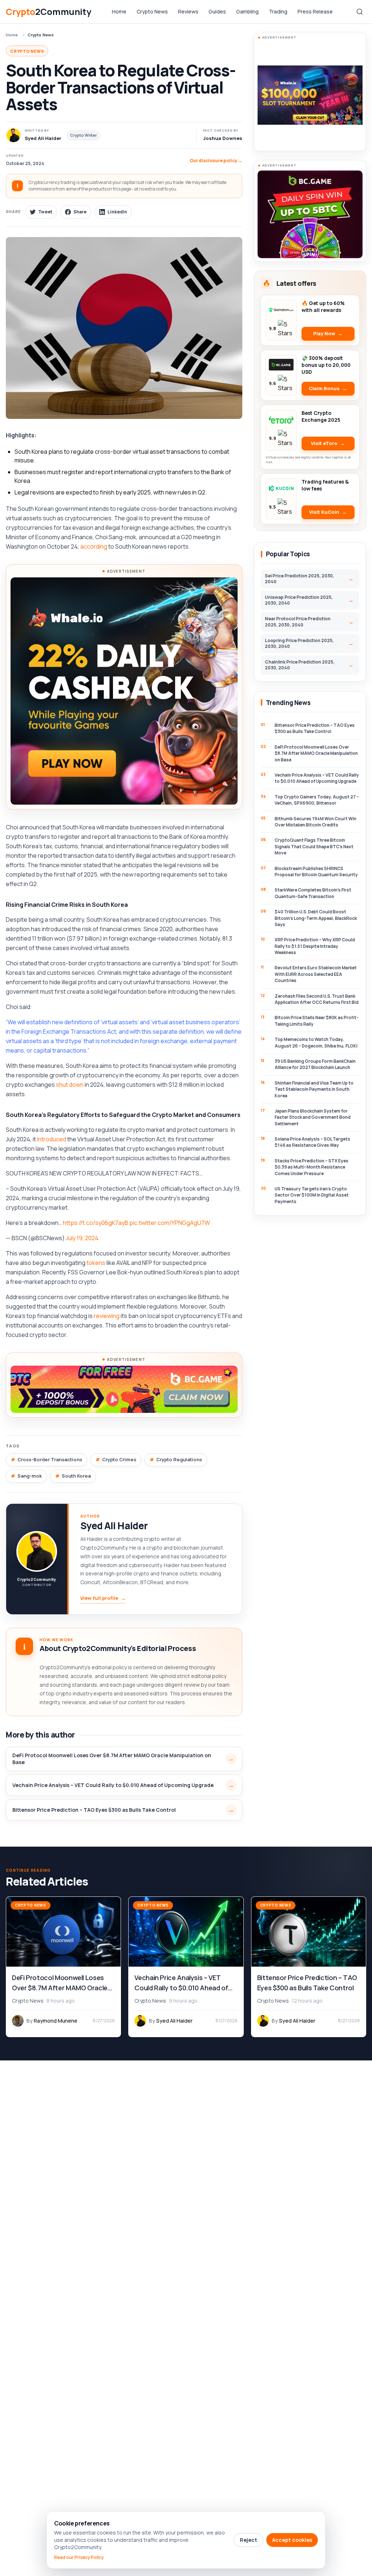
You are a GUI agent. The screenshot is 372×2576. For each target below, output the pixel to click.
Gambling (247, 11)
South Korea (76, 1476)
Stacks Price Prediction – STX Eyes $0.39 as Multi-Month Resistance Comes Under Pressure (312, 1167)
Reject (248, 2540)
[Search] (360, 12)
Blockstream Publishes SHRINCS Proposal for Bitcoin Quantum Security (316, 872)
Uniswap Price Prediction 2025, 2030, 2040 (299, 600)
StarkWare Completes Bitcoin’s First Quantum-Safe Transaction (313, 893)
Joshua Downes (223, 138)
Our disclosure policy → (216, 161)
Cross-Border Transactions (50, 1459)
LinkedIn (117, 212)
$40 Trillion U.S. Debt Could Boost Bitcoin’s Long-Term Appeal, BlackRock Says (316, 918)
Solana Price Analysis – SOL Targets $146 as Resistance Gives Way (312, 1142)
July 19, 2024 (82, 1238)
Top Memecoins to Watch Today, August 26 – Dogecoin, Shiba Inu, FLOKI (316, 1042)
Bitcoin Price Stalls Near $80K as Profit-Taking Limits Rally (317, 1021)
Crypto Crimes (119, 1459)
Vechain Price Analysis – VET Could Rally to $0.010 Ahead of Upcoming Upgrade (113, 1785)
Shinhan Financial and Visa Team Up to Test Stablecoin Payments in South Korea (314, 1089)
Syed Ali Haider (114, 1526)
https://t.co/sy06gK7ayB (96, 1223)
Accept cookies (292, 2540)
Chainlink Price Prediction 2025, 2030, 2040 (300, 665)
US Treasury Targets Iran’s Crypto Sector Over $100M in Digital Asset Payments (312, 1195)
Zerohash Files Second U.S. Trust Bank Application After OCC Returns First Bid (317, 999)
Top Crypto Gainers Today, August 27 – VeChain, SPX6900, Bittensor (317, 800)
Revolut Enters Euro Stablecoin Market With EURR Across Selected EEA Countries (316, 974)
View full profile (103, 1598)
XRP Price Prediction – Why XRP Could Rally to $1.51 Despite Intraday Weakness (315, 946)
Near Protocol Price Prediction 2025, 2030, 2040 (298, 622)
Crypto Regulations (179, 1459)
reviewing (107, 1316)
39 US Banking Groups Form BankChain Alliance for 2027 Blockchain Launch (315, 1064)
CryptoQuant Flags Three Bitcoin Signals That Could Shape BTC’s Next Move (314, 846)
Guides (217, 11)
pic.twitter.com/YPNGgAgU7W (170, 1223)
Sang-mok (30, 1476)
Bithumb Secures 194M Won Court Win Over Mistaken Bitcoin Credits (316, 822)
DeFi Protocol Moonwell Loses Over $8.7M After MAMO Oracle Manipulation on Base (112, 1759)
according (94, 546)
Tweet (45, 212)
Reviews (188, 11)
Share (80, 212)
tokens (96, 1263)
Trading (278, 11)
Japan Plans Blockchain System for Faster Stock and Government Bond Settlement (313, 1117)
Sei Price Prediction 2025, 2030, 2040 (300, 579)
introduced (52, 1139)
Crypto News (152, 11)
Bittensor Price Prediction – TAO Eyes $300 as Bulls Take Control (94, 1810)
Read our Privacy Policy (79, 2557)
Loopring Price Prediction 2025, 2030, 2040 (299, 643)
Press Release (315, 11)
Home (119, 11)
